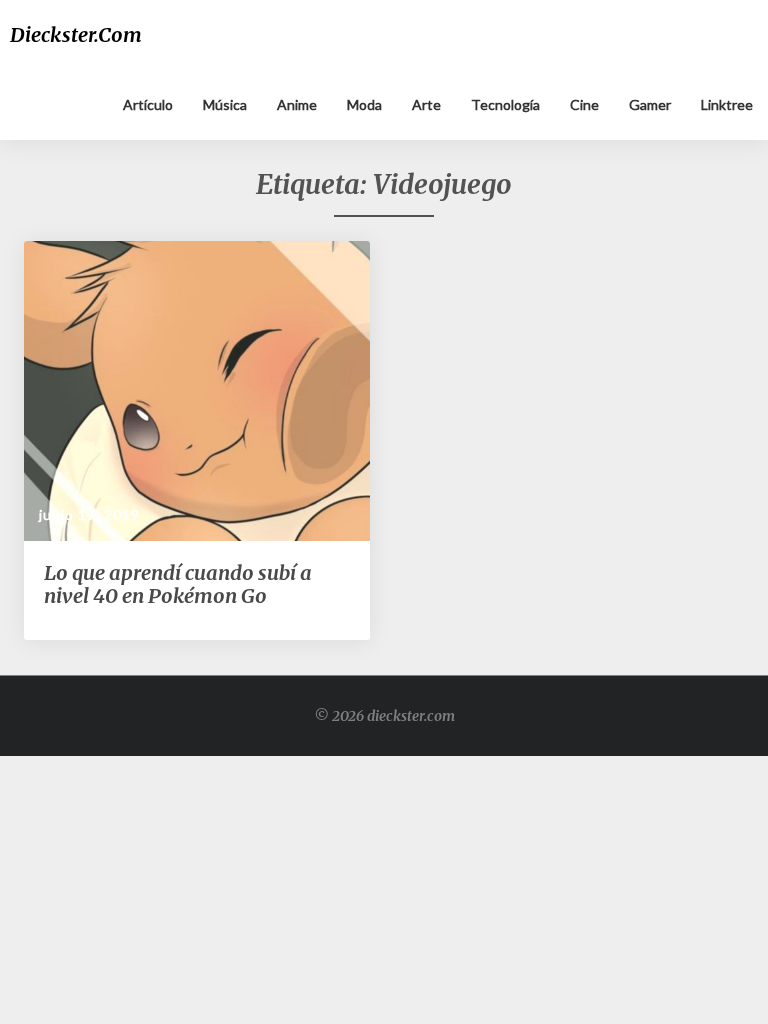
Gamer (650, 104)
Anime (297, 104)
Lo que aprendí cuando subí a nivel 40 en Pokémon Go (178, 584)
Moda (364, 104)
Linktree (727, 104)
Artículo (148, 104)
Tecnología (505, 104)
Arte (426, 104)
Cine (584, 104)
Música (225, 104)
